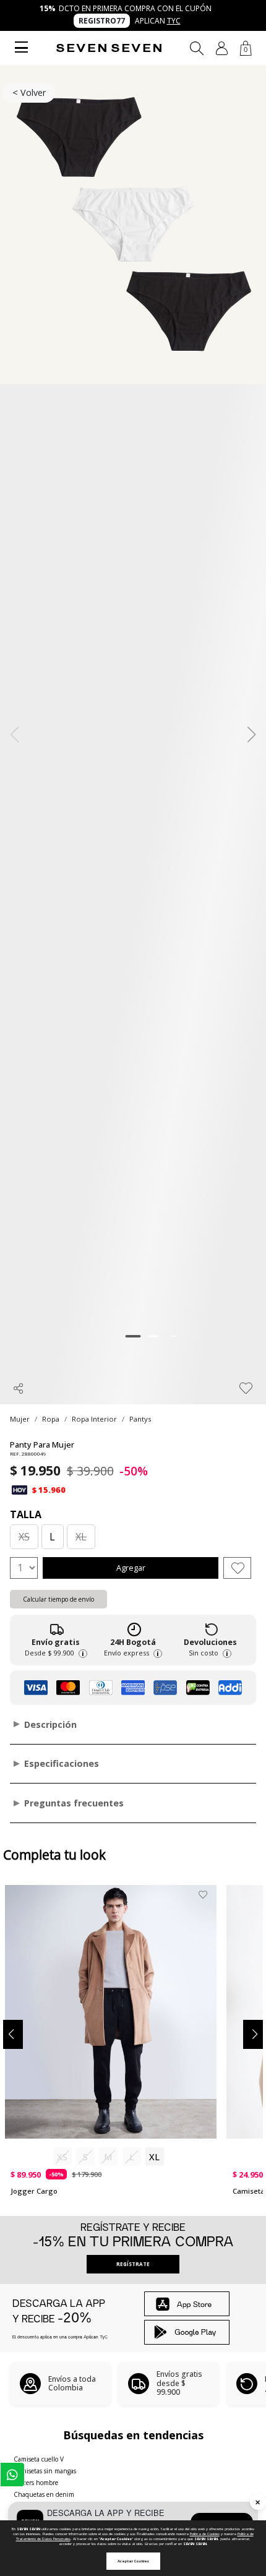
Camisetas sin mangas (45, 2471)
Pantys (140, 1419)
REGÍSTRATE (133, 2264)
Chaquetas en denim (44, 2494)
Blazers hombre (36, 2483)
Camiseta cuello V (39, 2459)
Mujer (20, 1419)
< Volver (29, 92)
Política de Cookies (205, 2534)
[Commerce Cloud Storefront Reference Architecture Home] (109, 48)
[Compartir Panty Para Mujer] (19, 1388)
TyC (174, 21)
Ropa (51, 1419)
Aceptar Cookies (133, 2561)
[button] (222, 48)
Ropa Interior (94, 1419)
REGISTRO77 (102, 21)
